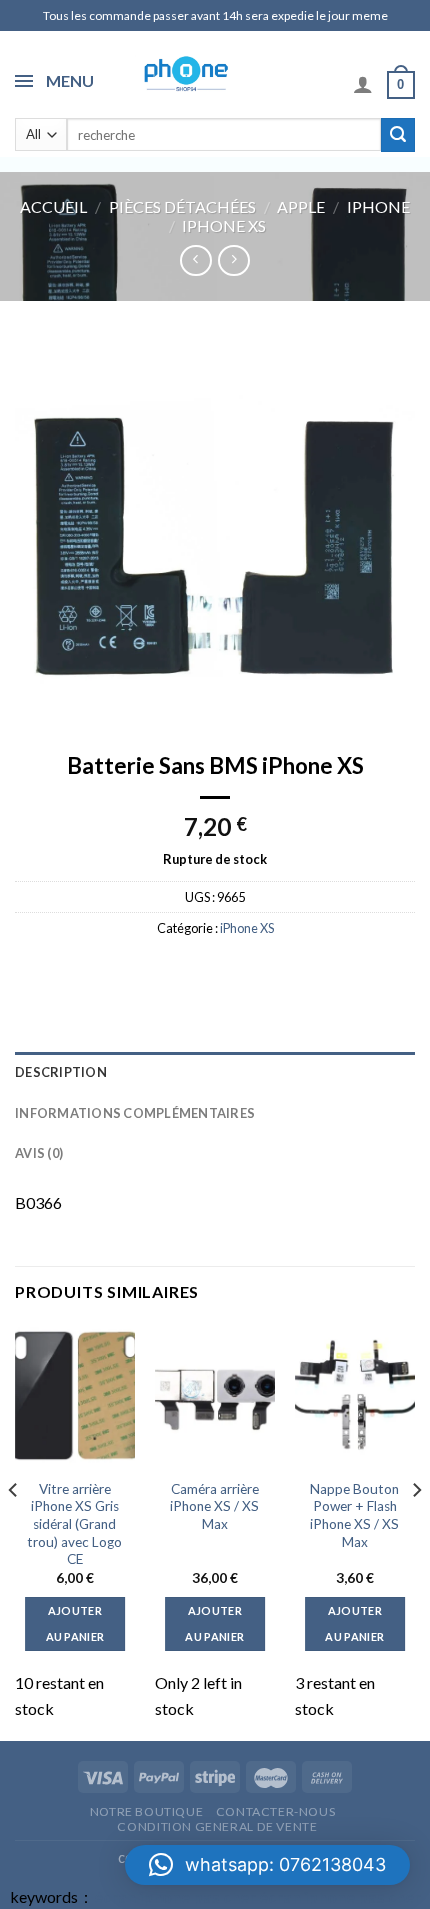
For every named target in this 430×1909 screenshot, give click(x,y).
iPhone (378, 206)
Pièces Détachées (182, 206)
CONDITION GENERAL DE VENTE (217, 1826)
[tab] (215, 1072)
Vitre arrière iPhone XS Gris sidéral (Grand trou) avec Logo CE (74, 1524)
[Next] (416, 1530)
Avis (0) (39, 1153)
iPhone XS (224, 225)
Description (61, 1072)
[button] (267, 1865)
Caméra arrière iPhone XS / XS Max (214, 1506)
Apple (301, 206)
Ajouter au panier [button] (75, 1623)
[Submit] (398, 135)
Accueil (53, 206)
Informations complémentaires (135, 1113)
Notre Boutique (147, 1811)
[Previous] (14, 1530)
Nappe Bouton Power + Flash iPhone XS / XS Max (354, 1515)
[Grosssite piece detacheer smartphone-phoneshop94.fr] (184, 72)
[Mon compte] (363, 84)
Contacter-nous (276, 1811)
